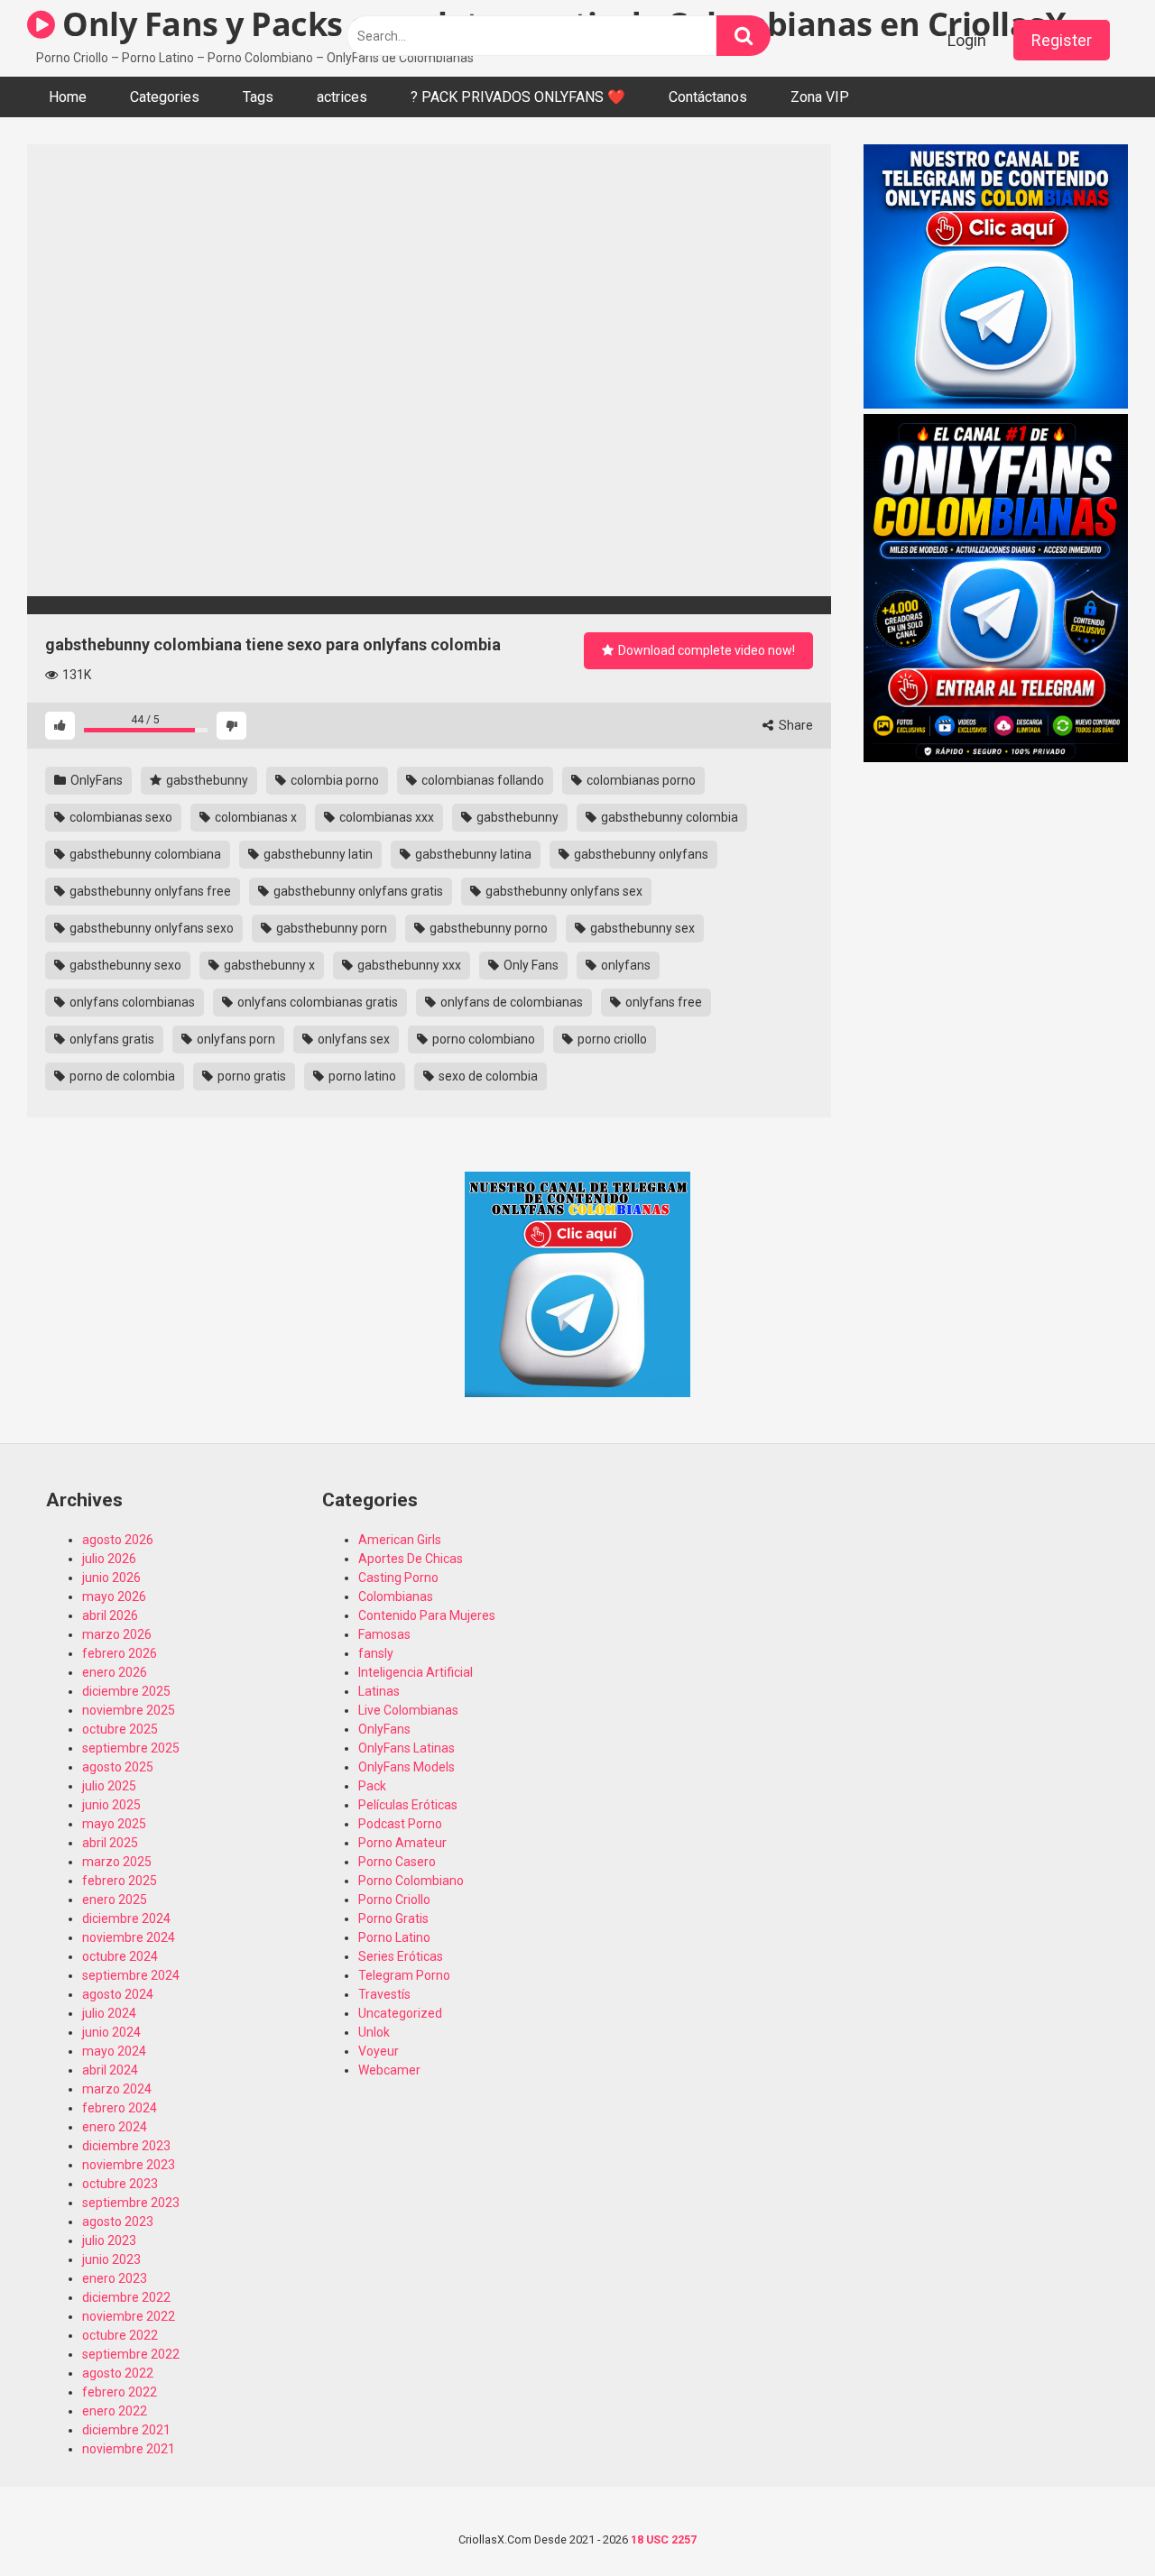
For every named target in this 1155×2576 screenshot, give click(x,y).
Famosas (384, 1634)
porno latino (361, 1076)
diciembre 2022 (126, 2297)
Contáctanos (708, 97)
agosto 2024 (118, 1994)
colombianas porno (640, 780)
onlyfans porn (235, 1039)
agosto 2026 (118, 1540)
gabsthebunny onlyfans (640, 854)
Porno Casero (397, 1862)
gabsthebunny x (268, 965)
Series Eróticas (401, 1956)
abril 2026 (110, 1615)
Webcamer (389, 2070)
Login (967, 40)
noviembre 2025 (129, 1710)
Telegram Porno (404, 1975)
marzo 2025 (117, 1862)
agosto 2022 (118, 2373)
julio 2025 (109, 1786)
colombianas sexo (120, 817)
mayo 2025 (114, 1824)
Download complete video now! (705, 650)
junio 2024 (111, 2032)
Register (1062, 40)
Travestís (384, 1994)
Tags (258, 97)
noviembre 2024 (129, 1937)
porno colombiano (482, 1039)
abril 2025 (110, 1843)
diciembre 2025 (126, 1691)
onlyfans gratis (111, 1039)
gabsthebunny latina (472, 854)
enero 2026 (115, 1672)
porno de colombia (121, 1076)
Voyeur (379, 2051)
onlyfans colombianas (131, 1002)
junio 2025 (111, 1805)
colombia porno (333, 780)
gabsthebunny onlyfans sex (563, 891)
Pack (372, 1786)
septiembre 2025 (131, 1748)
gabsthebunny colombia (668, 817)
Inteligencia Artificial (416, 1672)
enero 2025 (115, 1900)
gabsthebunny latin (317, 854)
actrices (342, 97)
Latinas (379, 1691)
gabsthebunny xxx (408, 965)
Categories (165, 97)
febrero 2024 (120, 2108)
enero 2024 (115, 2127)
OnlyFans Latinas (407, 1748)
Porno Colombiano (411, 1881)
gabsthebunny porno (487, 928)
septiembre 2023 (131, 2203)
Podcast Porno (400, 1824)
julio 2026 (109, 1559)
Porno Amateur (402, 1843)
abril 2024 (110, 2070)
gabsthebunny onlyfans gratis (357, 891)
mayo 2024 (114, 2051)
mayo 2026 (114, 1596)
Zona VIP (820, 97)
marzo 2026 (117, 1634)
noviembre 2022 (129, 2316)
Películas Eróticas (408, 1805)
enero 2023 (115, 2278)
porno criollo (611, 1039)
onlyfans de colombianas (510, 1002)
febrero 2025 (120, 1881)
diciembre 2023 (126, 2146)
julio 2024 (109, 2013)
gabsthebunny (206, 780)
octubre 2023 (120, 2184)
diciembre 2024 (126, 1918)
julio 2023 (109, 2240)
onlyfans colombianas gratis (316, 1002)
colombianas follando (481, 780)
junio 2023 (111, 2259)
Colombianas (396, 1596)
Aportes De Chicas (411, 1559)
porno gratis (250, 1076)
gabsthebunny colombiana (144, 854)
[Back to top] (1095, 2521)
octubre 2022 (120, 2335)
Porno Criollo (394, 1900)
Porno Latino (394, 1937)
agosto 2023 (118, 2222)
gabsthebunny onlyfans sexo (150, 928)
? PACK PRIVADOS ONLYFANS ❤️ (518, 97)
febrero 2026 (120, 1653)
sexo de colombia (487, 1076)
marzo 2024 (117, 2089)
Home (68, 97)
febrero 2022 (120, 2392)
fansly (376, 1653)
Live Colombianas (408, 1710)
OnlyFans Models (407, 1767)
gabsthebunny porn (330, 928)
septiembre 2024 (131, 1975)
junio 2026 (111, 1578)
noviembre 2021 (129, 2449)
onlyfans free (662, 1002)
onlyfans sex (352, 1039)
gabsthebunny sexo (124, 965)
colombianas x (254, 817)
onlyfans (624, 965)
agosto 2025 (118, 1767)
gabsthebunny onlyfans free (149, 891)
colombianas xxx (385, 817)
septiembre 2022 (131, 2354)
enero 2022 (115, 2411)
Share (795, 725)
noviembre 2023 (129, 2165)
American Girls (400, 1540)
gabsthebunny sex (641, 928)
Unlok (374, 2032)
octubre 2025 (120, 1729)
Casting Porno (398, 1578)
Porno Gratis (393, 1918)
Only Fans (530, 965)
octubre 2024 (120, 1956)
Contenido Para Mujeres (427, 1615)
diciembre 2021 (126, 2430)
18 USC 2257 (664, 2539)
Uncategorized (400, 2013)
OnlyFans (95, 780)
